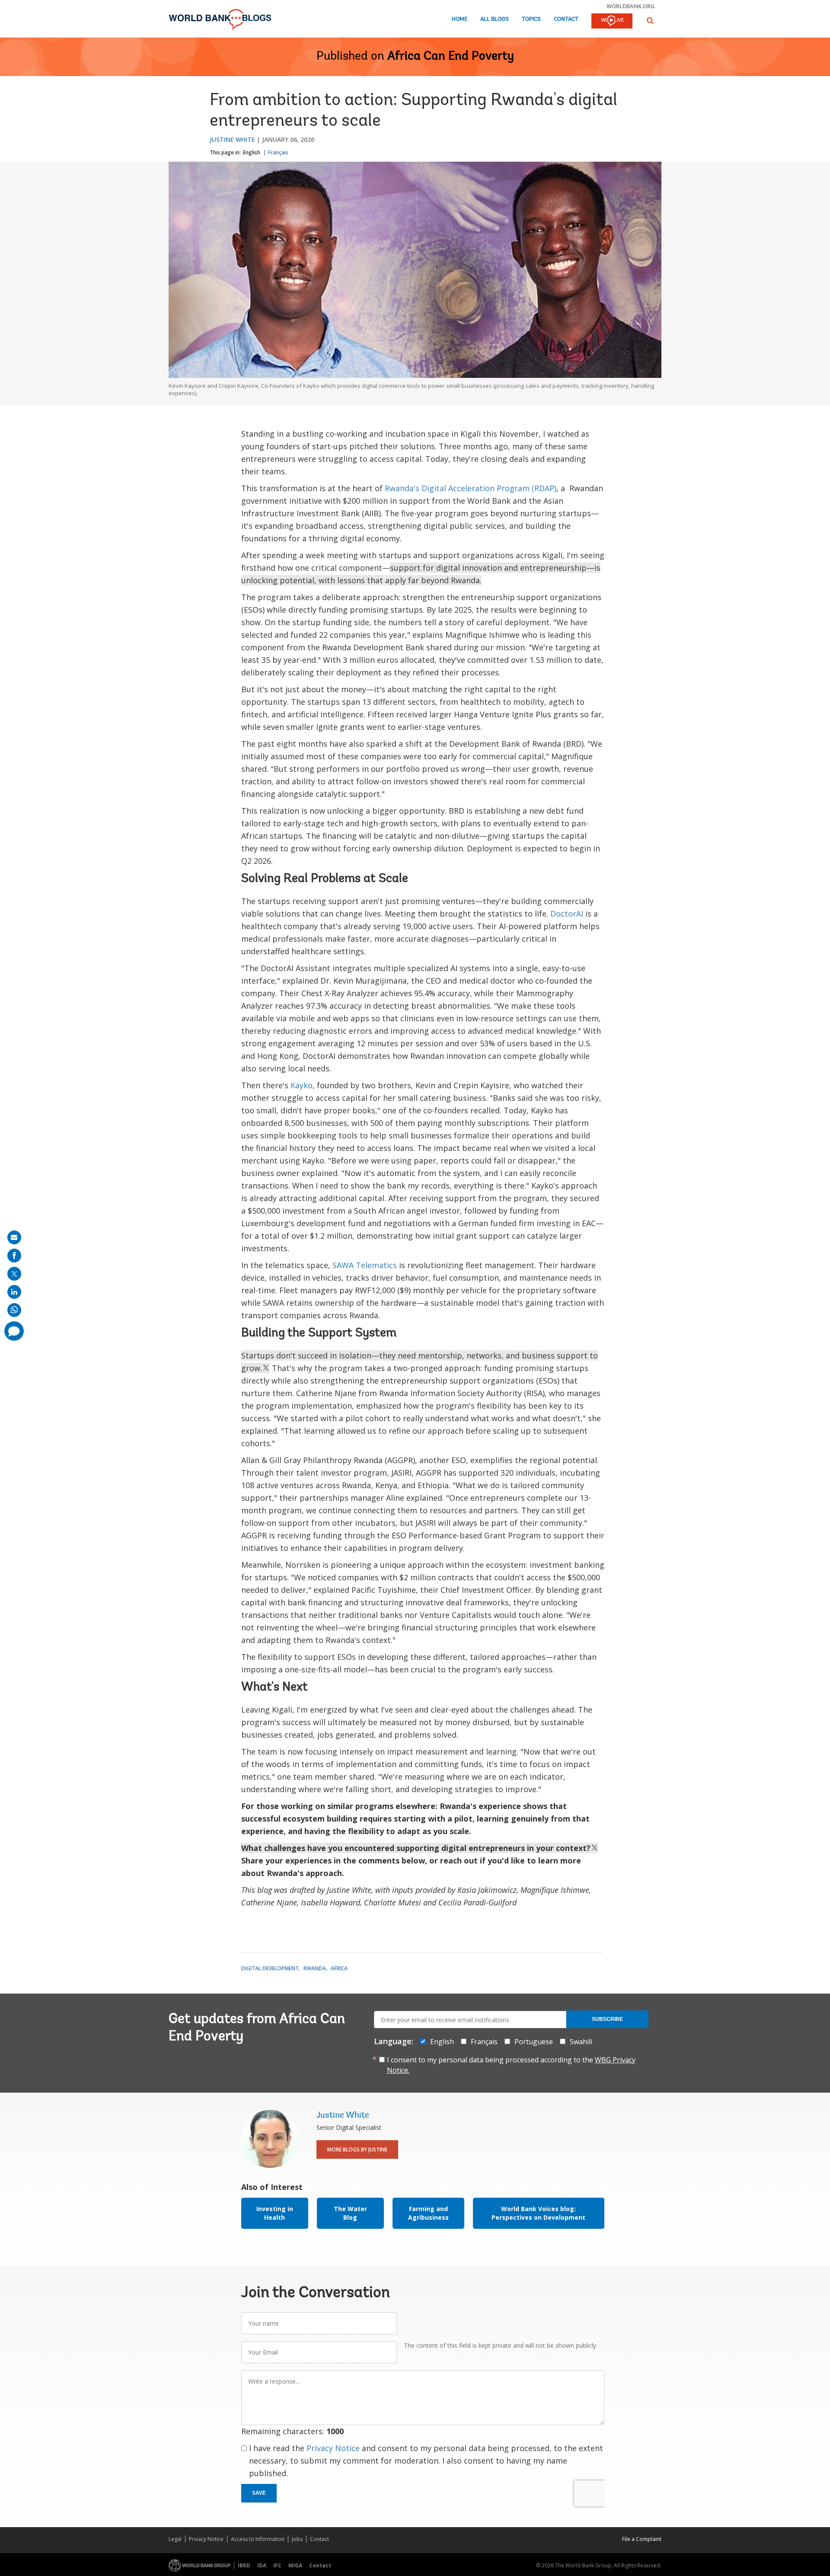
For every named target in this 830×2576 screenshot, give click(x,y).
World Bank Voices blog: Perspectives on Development (538, 2213)
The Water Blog (350, 2213)
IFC (277, 2565)
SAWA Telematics (365, 1265)
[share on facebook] (14, 1256)
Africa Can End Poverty (451, 57)
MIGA (295, 2565)
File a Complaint (642, 2539)
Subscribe (607, 2019)
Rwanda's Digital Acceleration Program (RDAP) (471, 488)
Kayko (302, 1085)
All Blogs (495, 19)
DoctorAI (567, 914)
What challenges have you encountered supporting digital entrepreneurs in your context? (416, 1848)
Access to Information (258, 2539)
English (252, 152)
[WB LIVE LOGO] (612, 22)
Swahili (581, 2042)
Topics (531, 19)
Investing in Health (275, 2213)
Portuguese (534, 2042)
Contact (566, 19)
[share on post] (14, 1274)
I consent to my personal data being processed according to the (511, 2065)
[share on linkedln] (14, 1292)
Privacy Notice (333, 2448)
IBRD (244, 2565)
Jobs (297, 2539)
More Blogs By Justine (357, 2149)
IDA (262, 2565)
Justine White (232, 139)
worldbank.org (631, 6)
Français (278, 152)
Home (460, 19)
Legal (175, 2539)
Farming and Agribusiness (428, 2213)
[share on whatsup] (14, 1310)
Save (259, 2493)
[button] (650, 21)
